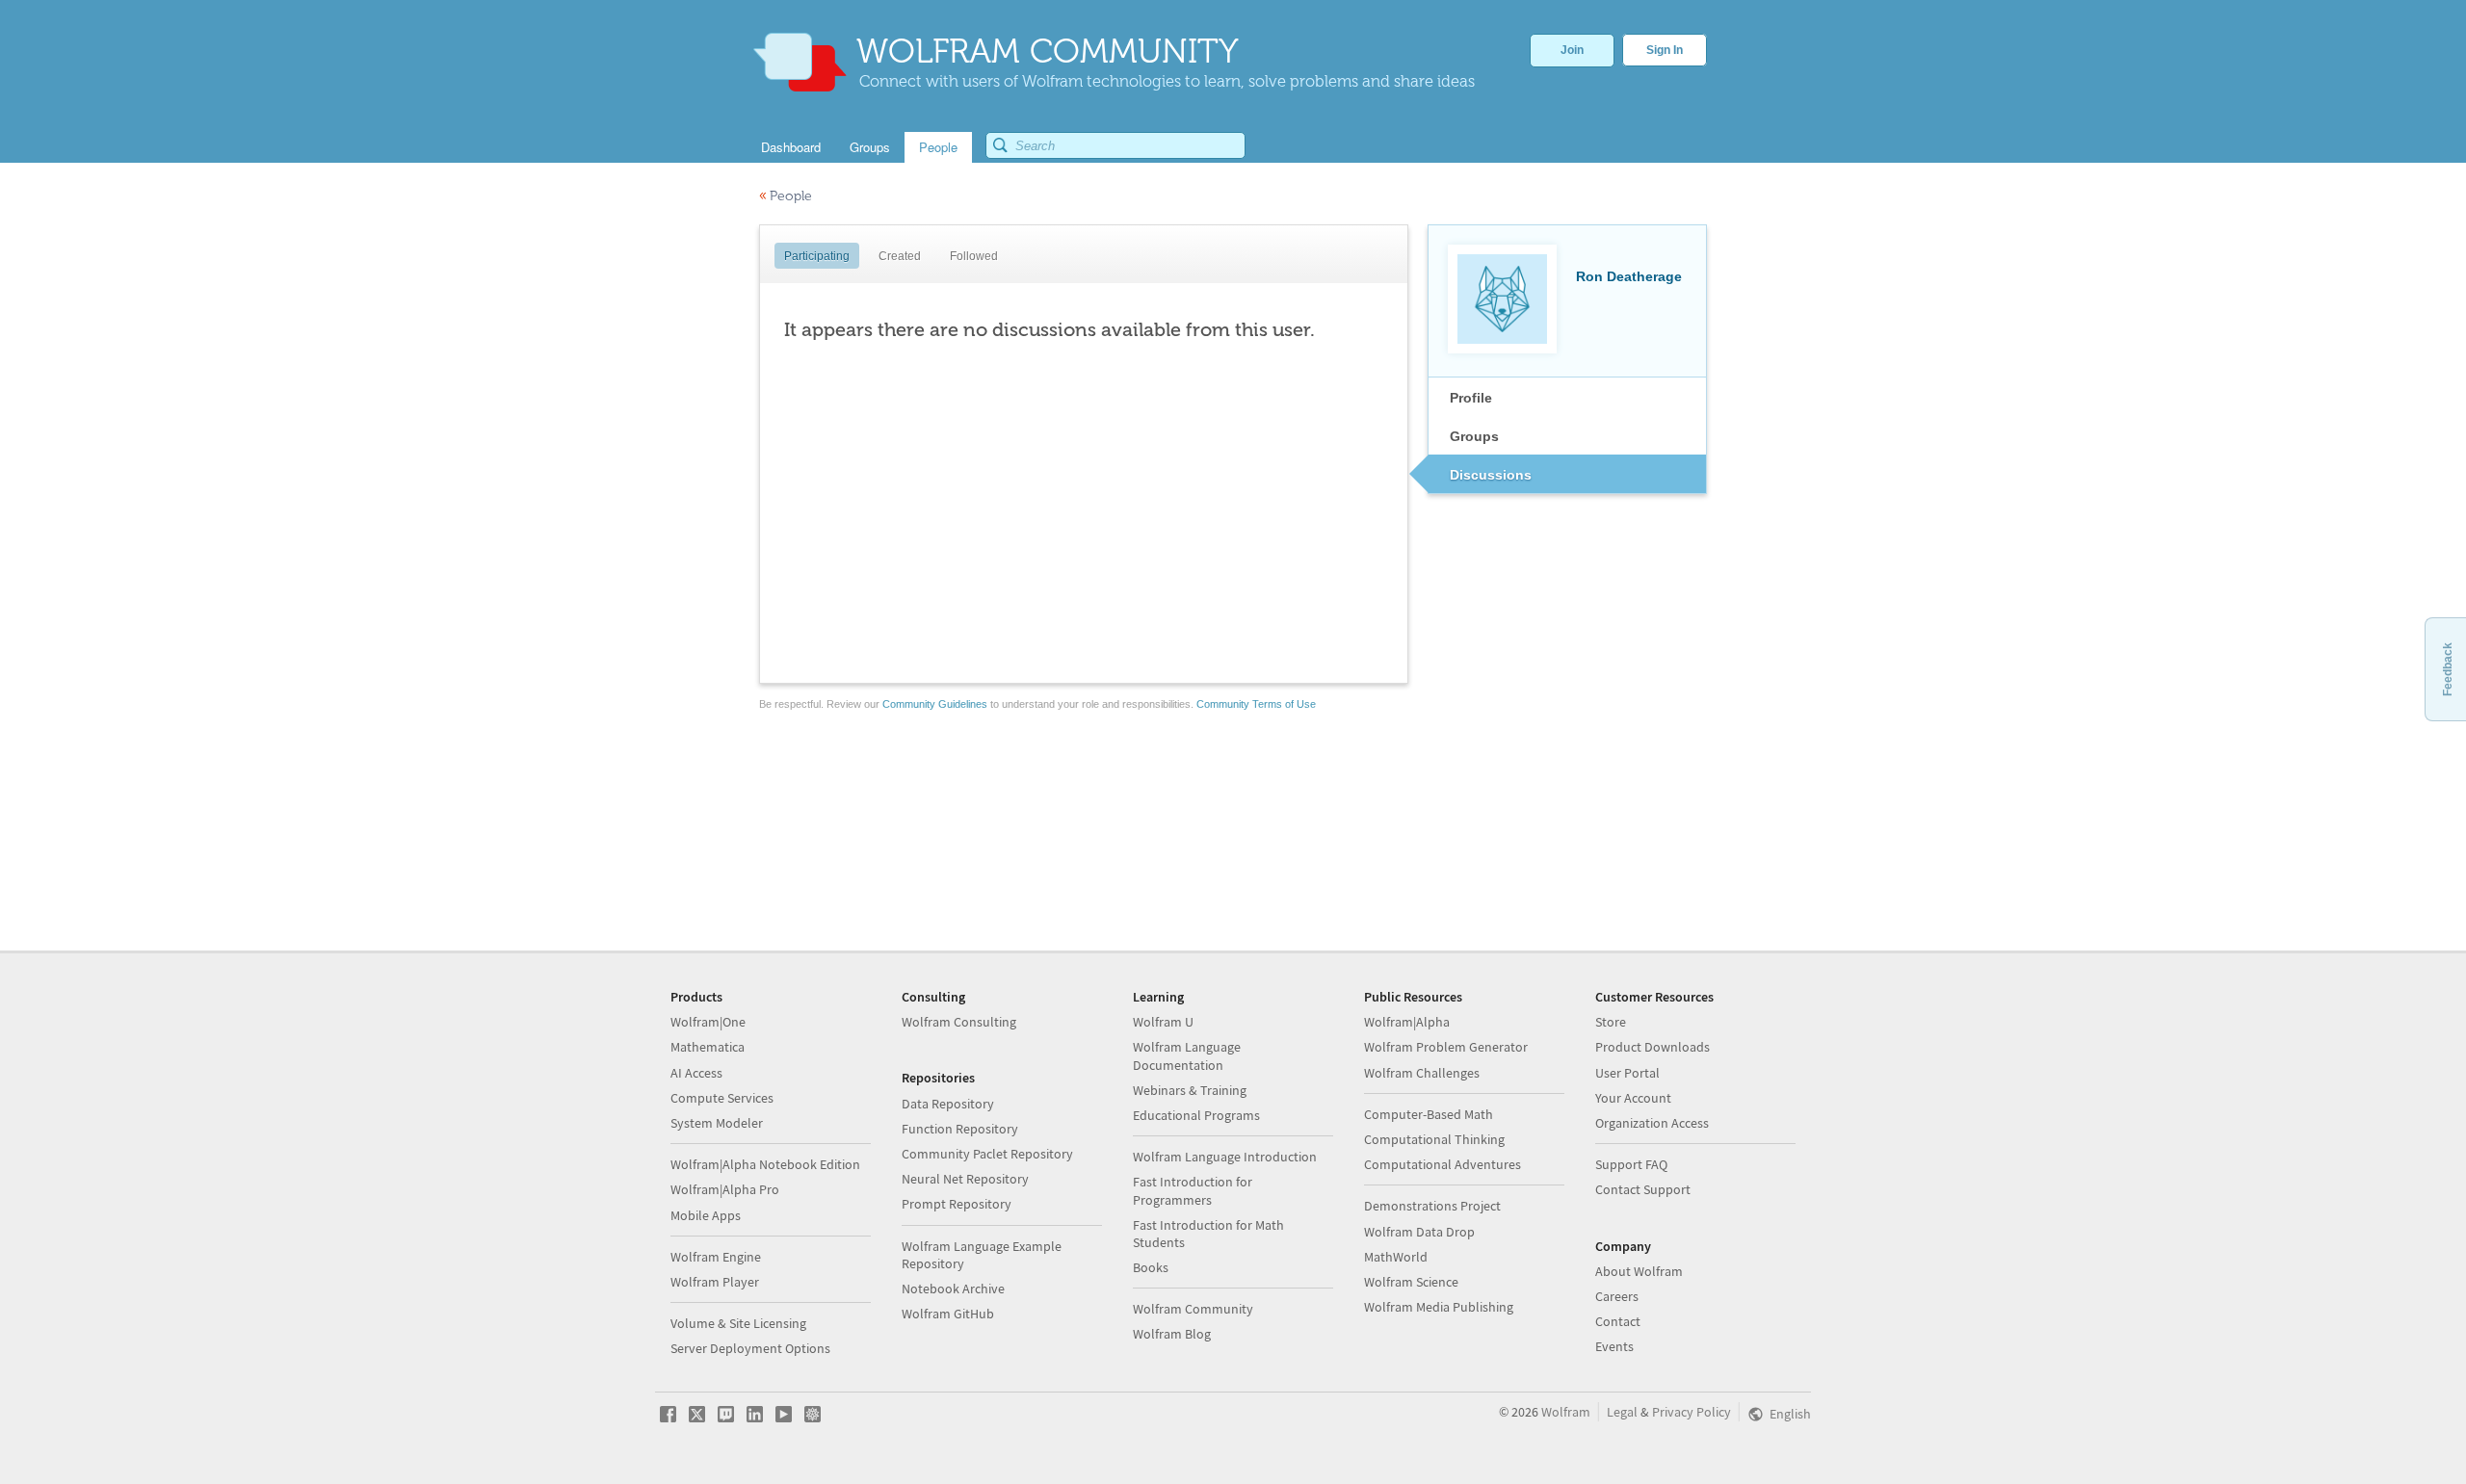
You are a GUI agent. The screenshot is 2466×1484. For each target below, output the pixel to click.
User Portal (1627, 1073)
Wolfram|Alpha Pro (725, 1189)
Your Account (1633, 1098)
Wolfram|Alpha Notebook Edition (765, 1164)
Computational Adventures (1443, 1164)
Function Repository (960, 1129)
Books (1151, 1267)
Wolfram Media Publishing (1439, 1307)
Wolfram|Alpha (1407, 1022)
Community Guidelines (935, 704)
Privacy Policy (1692, 1412)
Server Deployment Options (750, 1348)
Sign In (1665, 50)
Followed (974, 256)
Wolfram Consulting (959, 1022)
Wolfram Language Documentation (1187, 1055)
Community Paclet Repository (987, 1154)
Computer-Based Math (1429, 1114)
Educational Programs (1196, 1115)
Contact (1618, 1321)
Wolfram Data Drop (1419, 1232)
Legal (1622, 1412)
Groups (1474, 436)
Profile (1471, 398)
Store (1611, 1022)
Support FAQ (1631, 1164)
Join (1572, 50)
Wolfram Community (1193, 1309)
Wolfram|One (708, 1022)
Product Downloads (1653, 1047)
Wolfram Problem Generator (1446, 1047)
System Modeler (717, 1123)
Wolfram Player (715, 1282)
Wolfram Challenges (1422, 1073)
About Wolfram (1639, 1271)
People (786, 196)
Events (1614, 1346)
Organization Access (1652, 1123)
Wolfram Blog (1172, 1334)
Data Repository (948, 1104)
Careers (1617, 1296)
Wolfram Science (1411, 1282)
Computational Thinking (1434, 1139)
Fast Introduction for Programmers (1193, 1190)
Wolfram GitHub (948, 1314)
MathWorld (1396, 1257)
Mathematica (708, 1047)
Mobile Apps (706, 1215)
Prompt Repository (957, 1204)
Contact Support (1643, 1189)
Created (900, 256)
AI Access (696, 1073)
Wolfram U (1163, 1022)
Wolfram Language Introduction (1225, 1157)
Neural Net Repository (965, 1179)
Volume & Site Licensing (738, 1323)
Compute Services (722, 1098)
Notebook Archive (953, 1289)
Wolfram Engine (716, 1257)
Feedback (2448, 669)
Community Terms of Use (1256, 704)
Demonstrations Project (1432, 1206)
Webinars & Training (1190, 1090)
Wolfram (1566, 1412)
